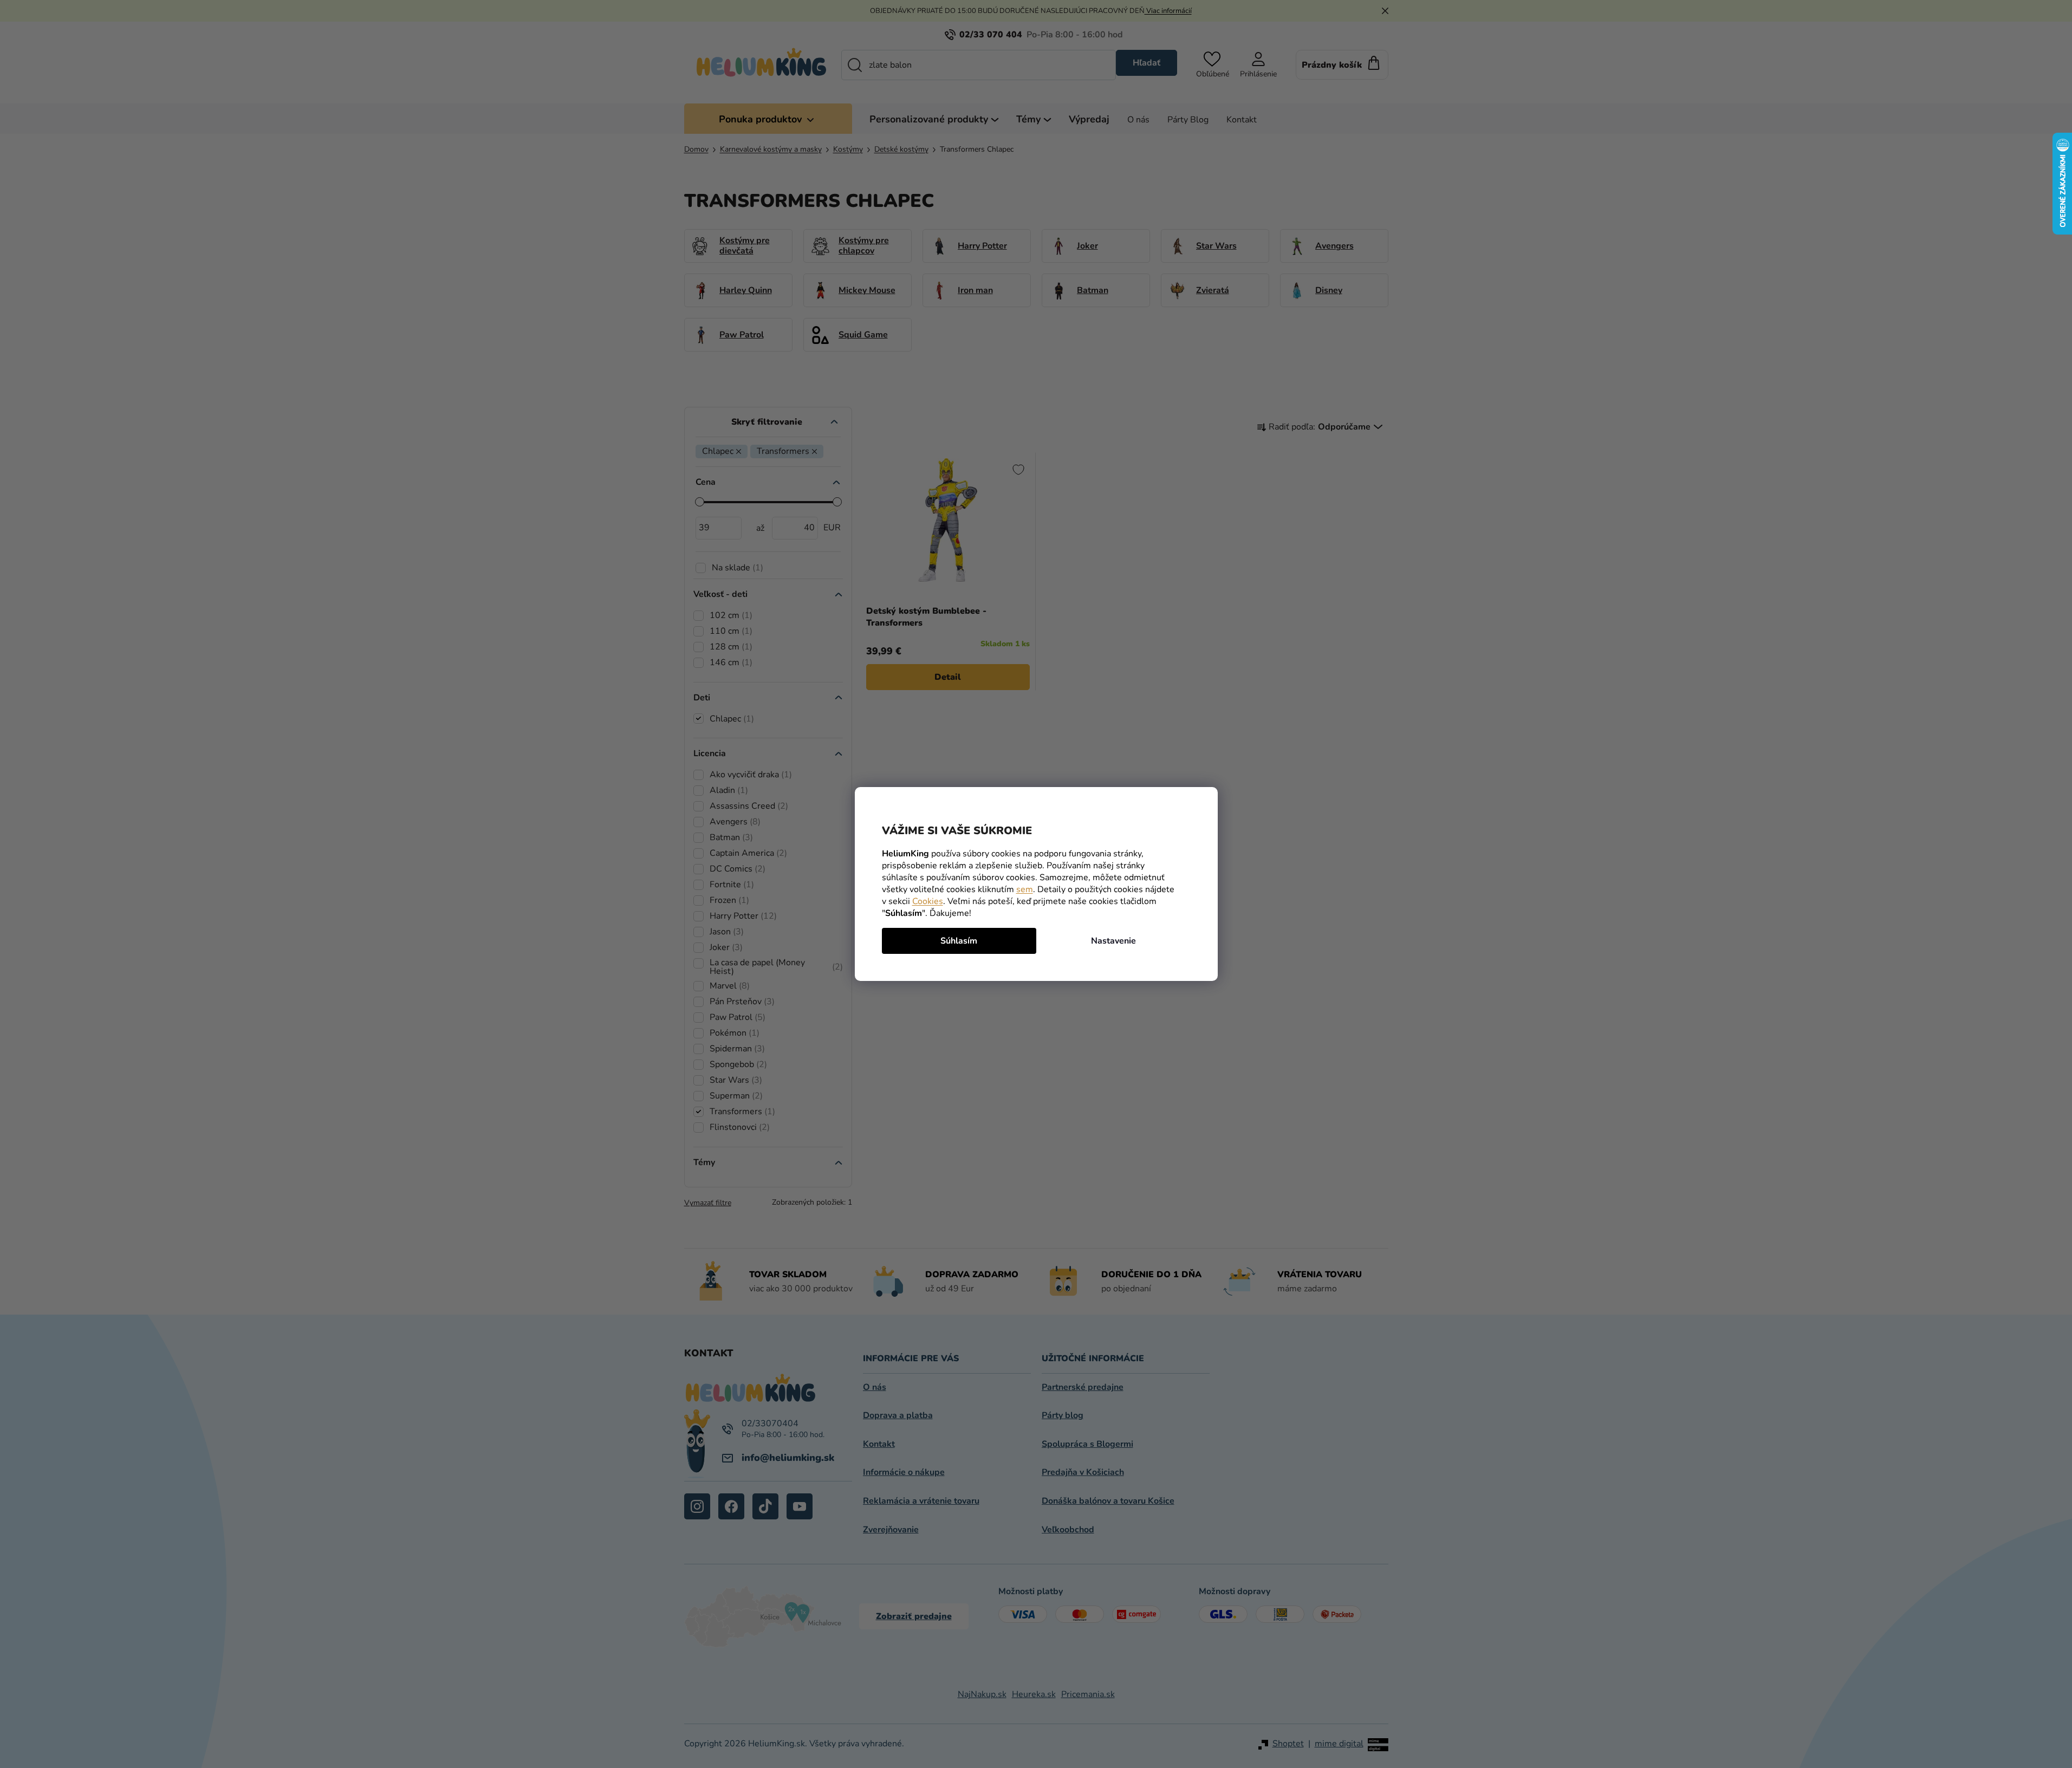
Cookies (928, 901)
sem (1025, 889)
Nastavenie (1113, 941)
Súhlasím (959, 941)
